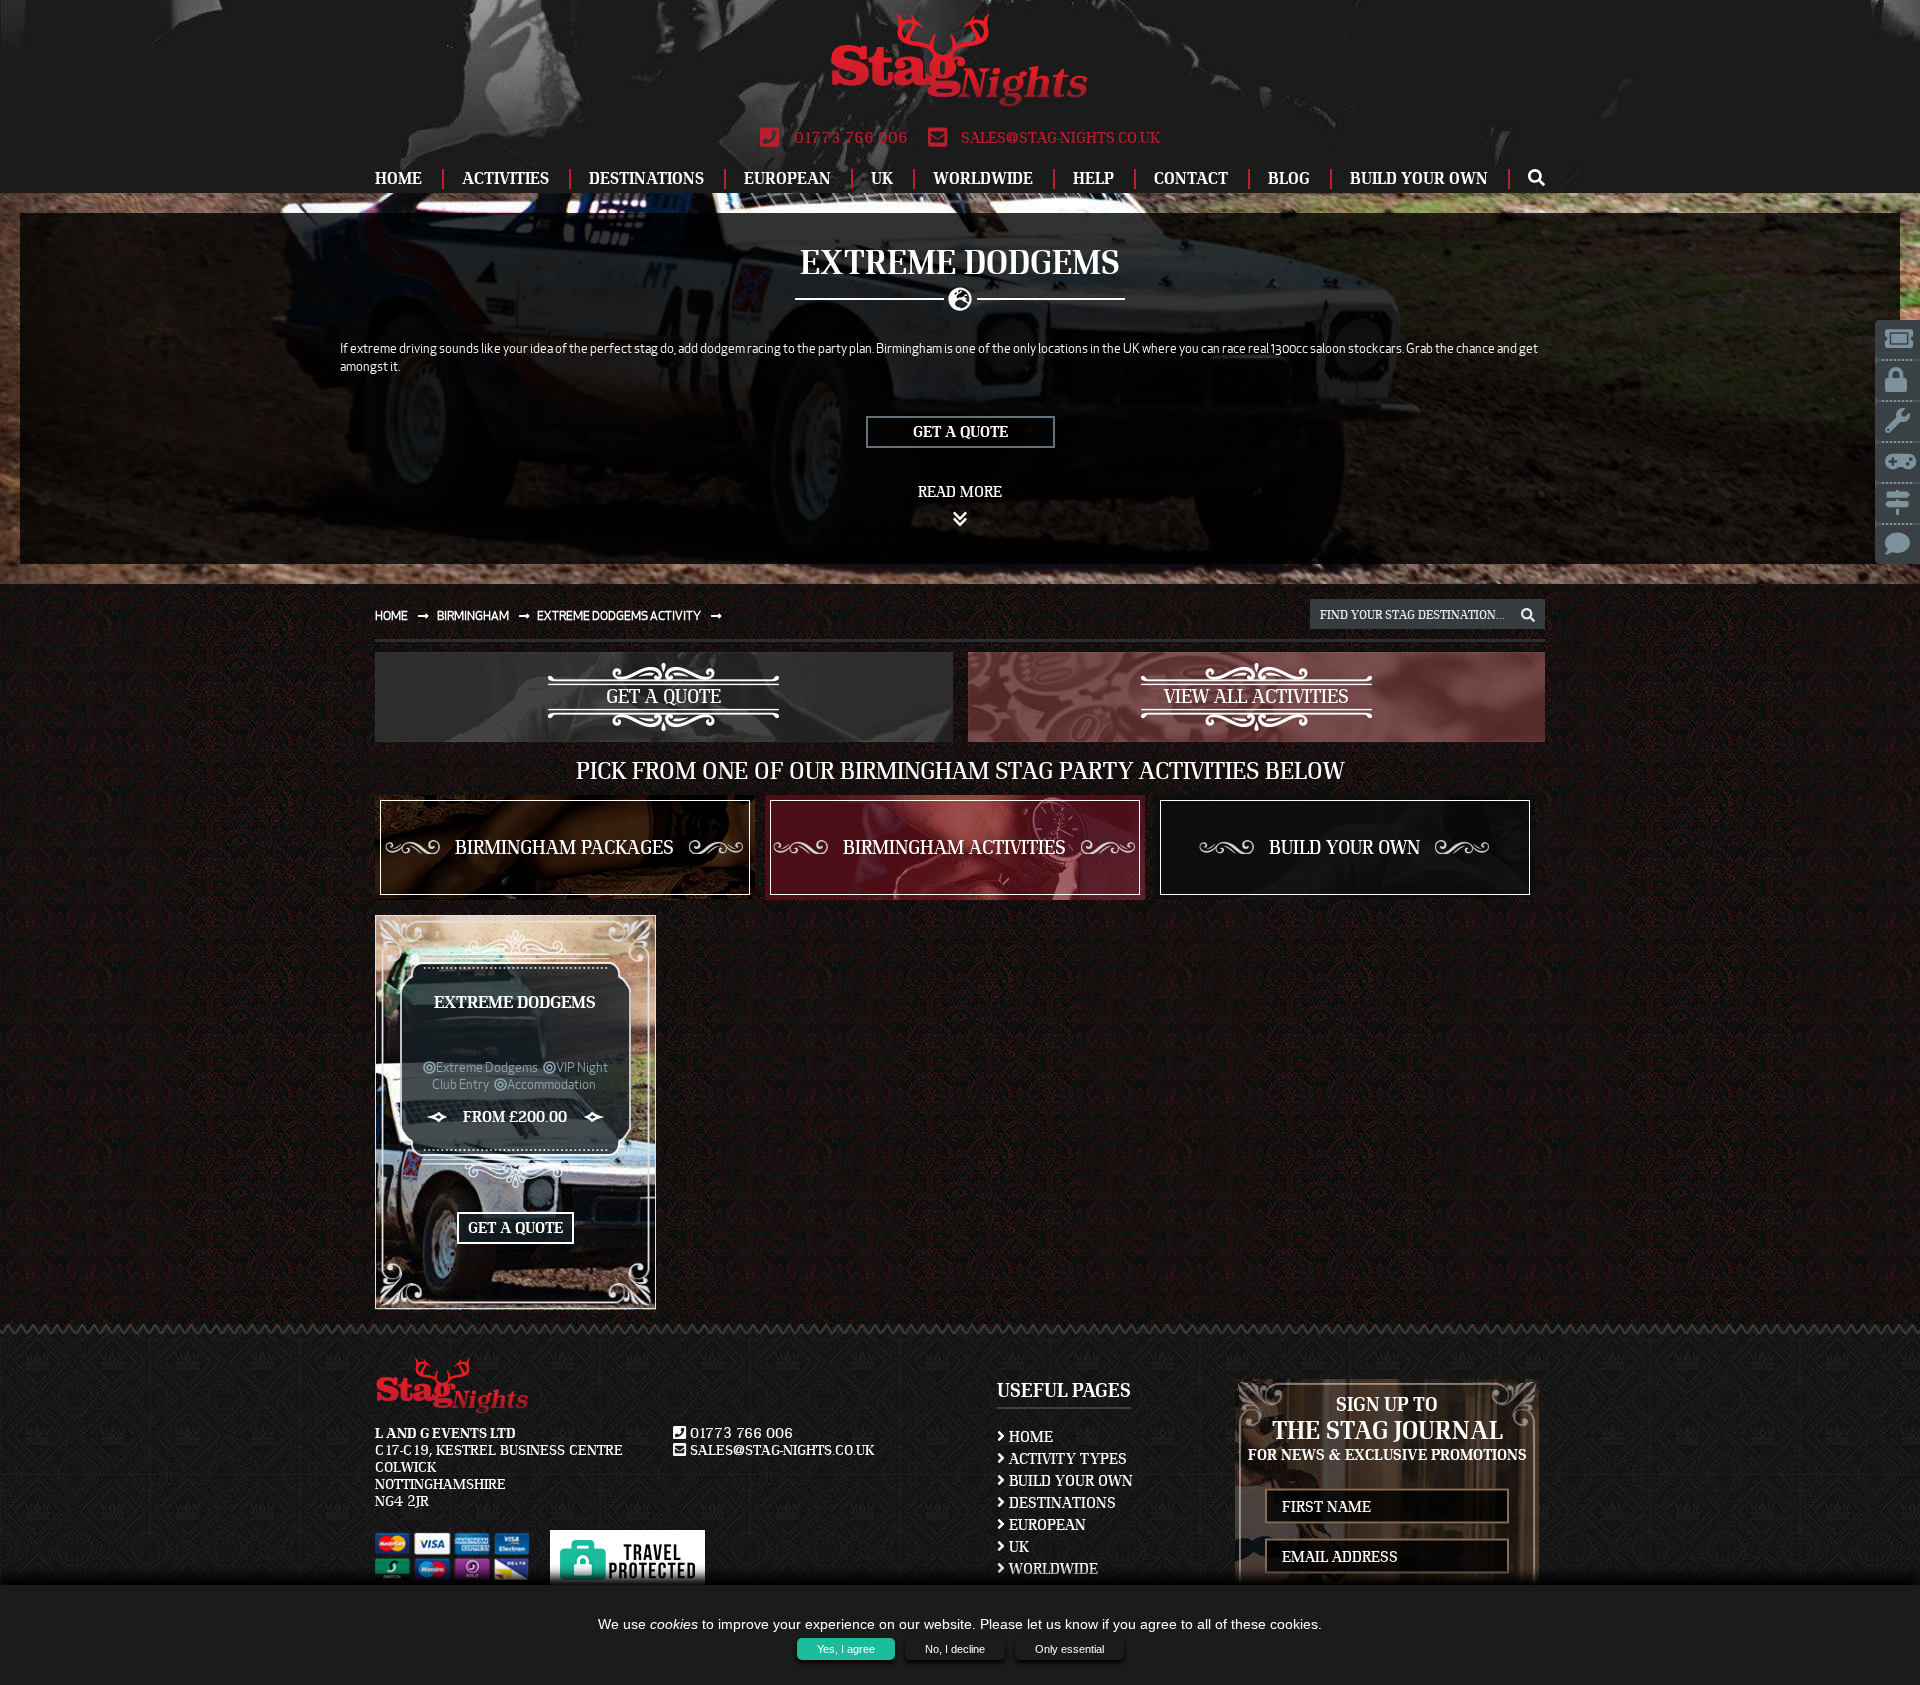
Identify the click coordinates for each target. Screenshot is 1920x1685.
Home (398, 178)
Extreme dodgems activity (620, 615)
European (787, 178)
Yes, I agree (846, 1649)
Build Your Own (1419, 178)
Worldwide (983, 178)
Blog (1289, 178)
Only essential (1069, 1649)
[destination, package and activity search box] (1528, 616)
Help (1093, 178)
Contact (1191, 178)
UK (882, 178)
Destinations (646, 178)
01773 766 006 (848, 138)
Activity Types (1066, 1459)
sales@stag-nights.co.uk (1058, 138)
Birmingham (474, 615)
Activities (505, 178)
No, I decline (955, 1649)
